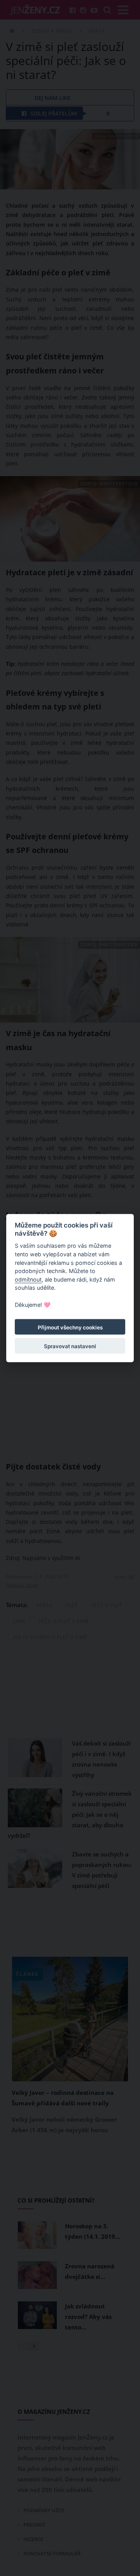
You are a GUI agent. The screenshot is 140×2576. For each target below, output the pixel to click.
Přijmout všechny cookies (70, 1327)
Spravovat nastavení (70, 1346)
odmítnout (28, 1279)
